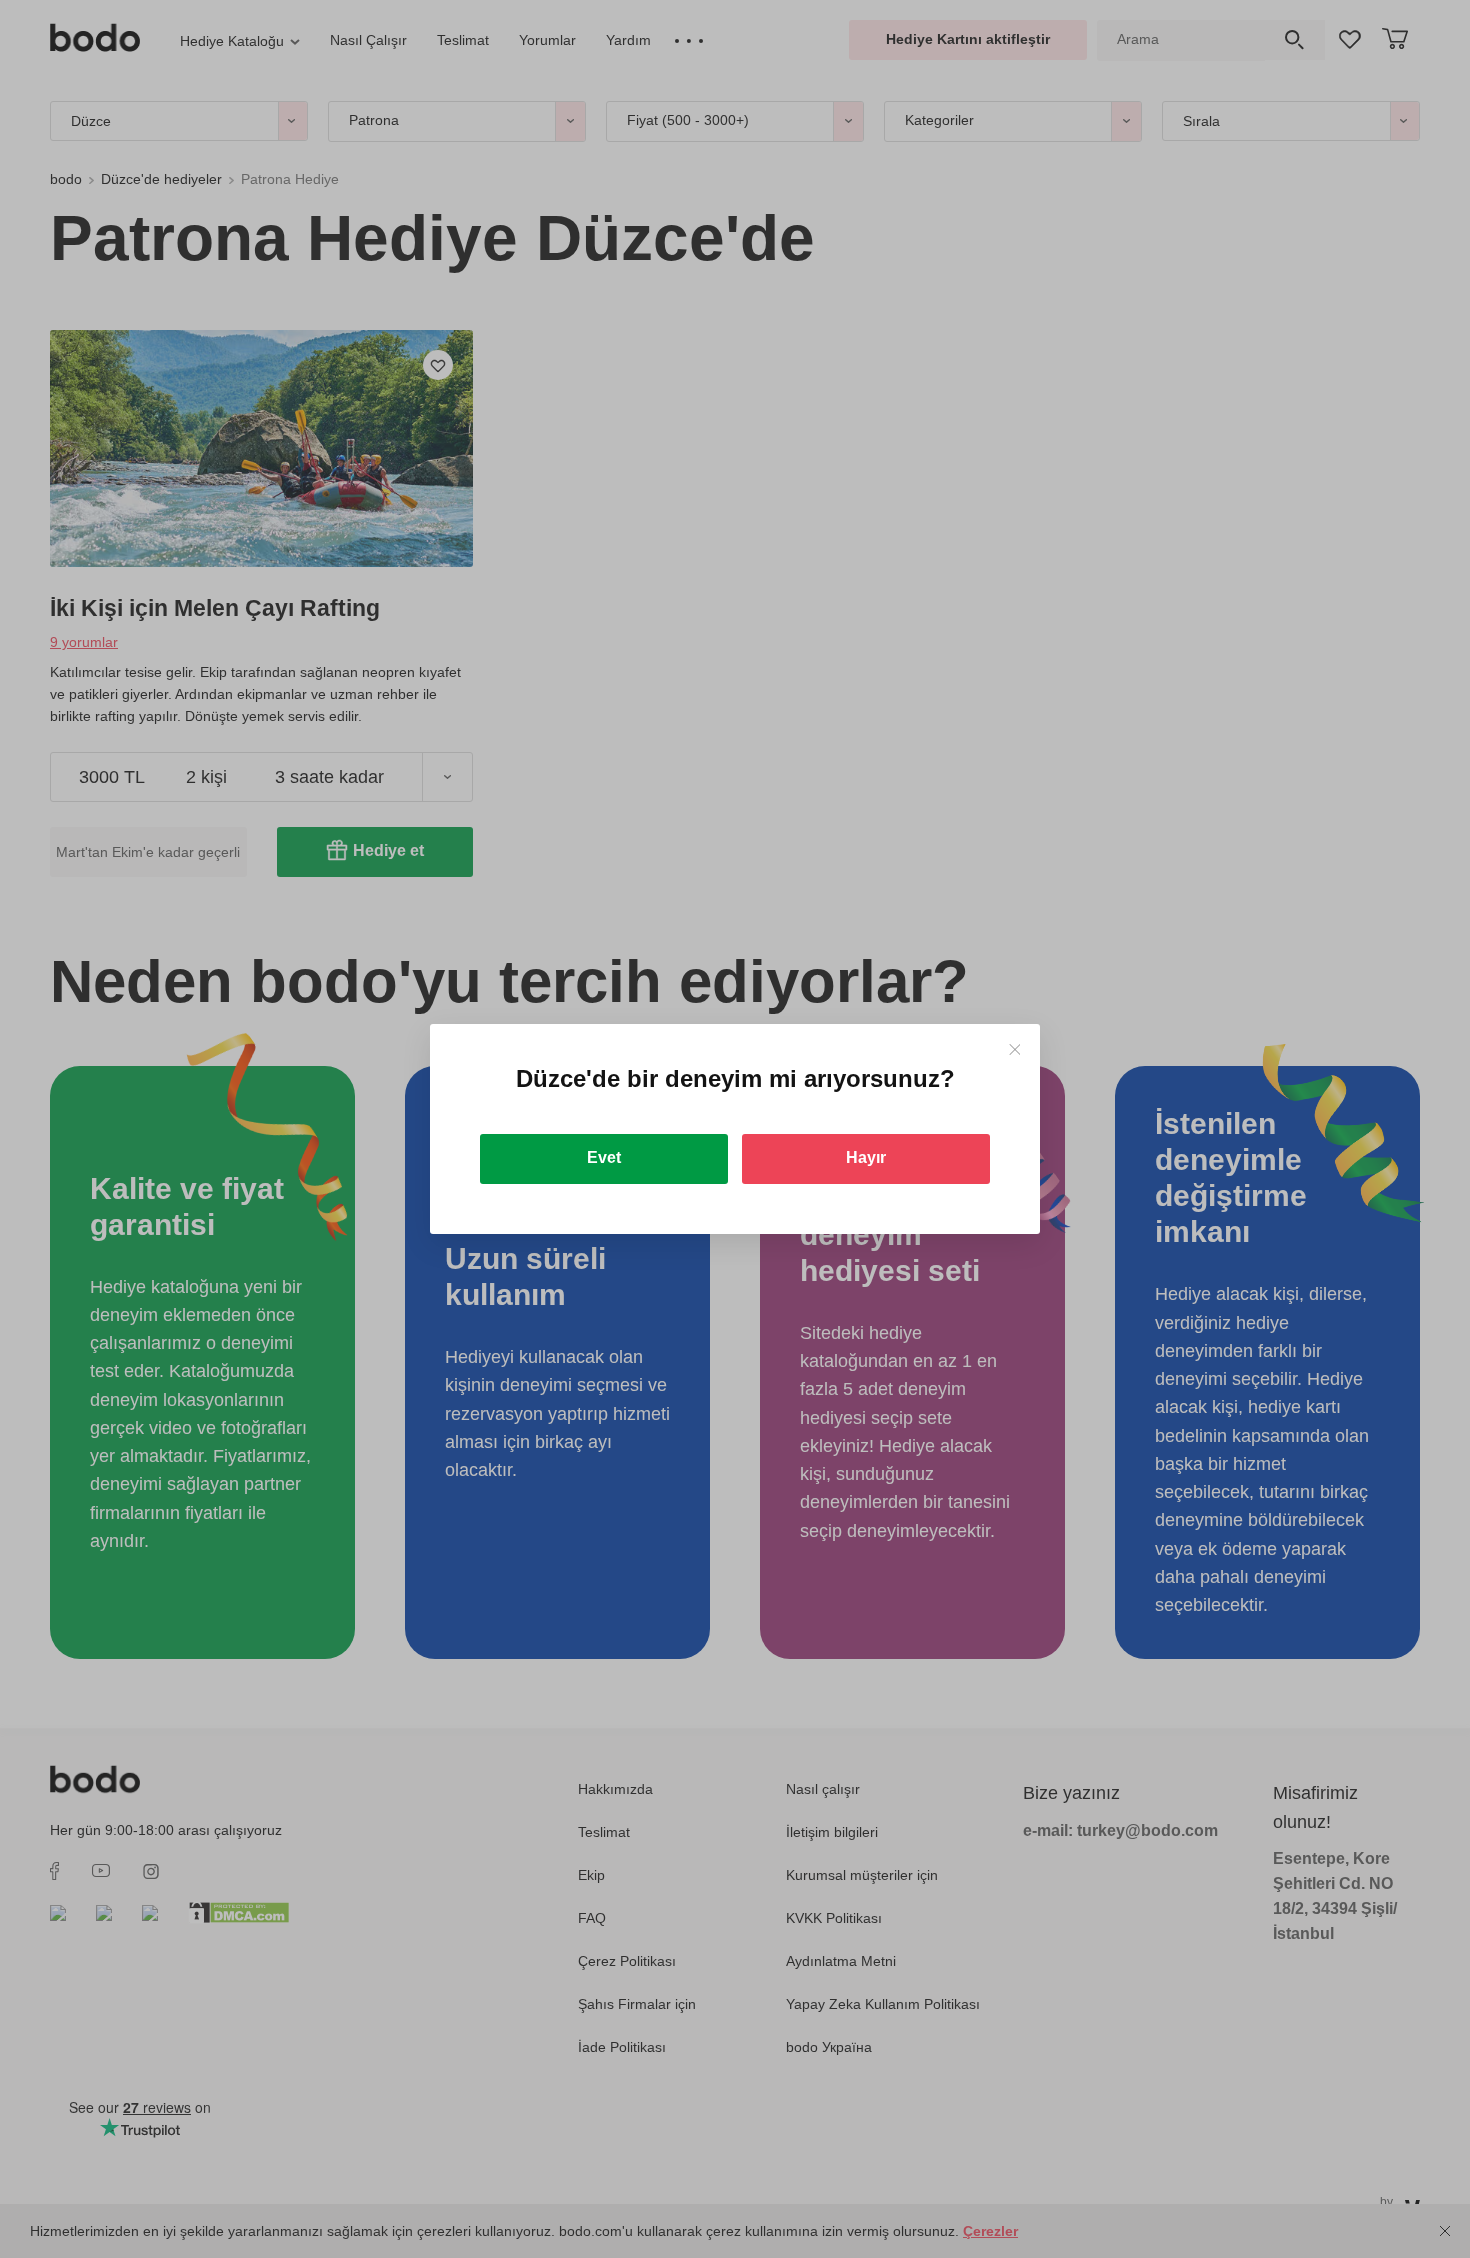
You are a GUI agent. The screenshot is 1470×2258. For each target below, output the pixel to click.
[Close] (1014, 1049)
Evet (604, 1157)
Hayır (866, 1157)
